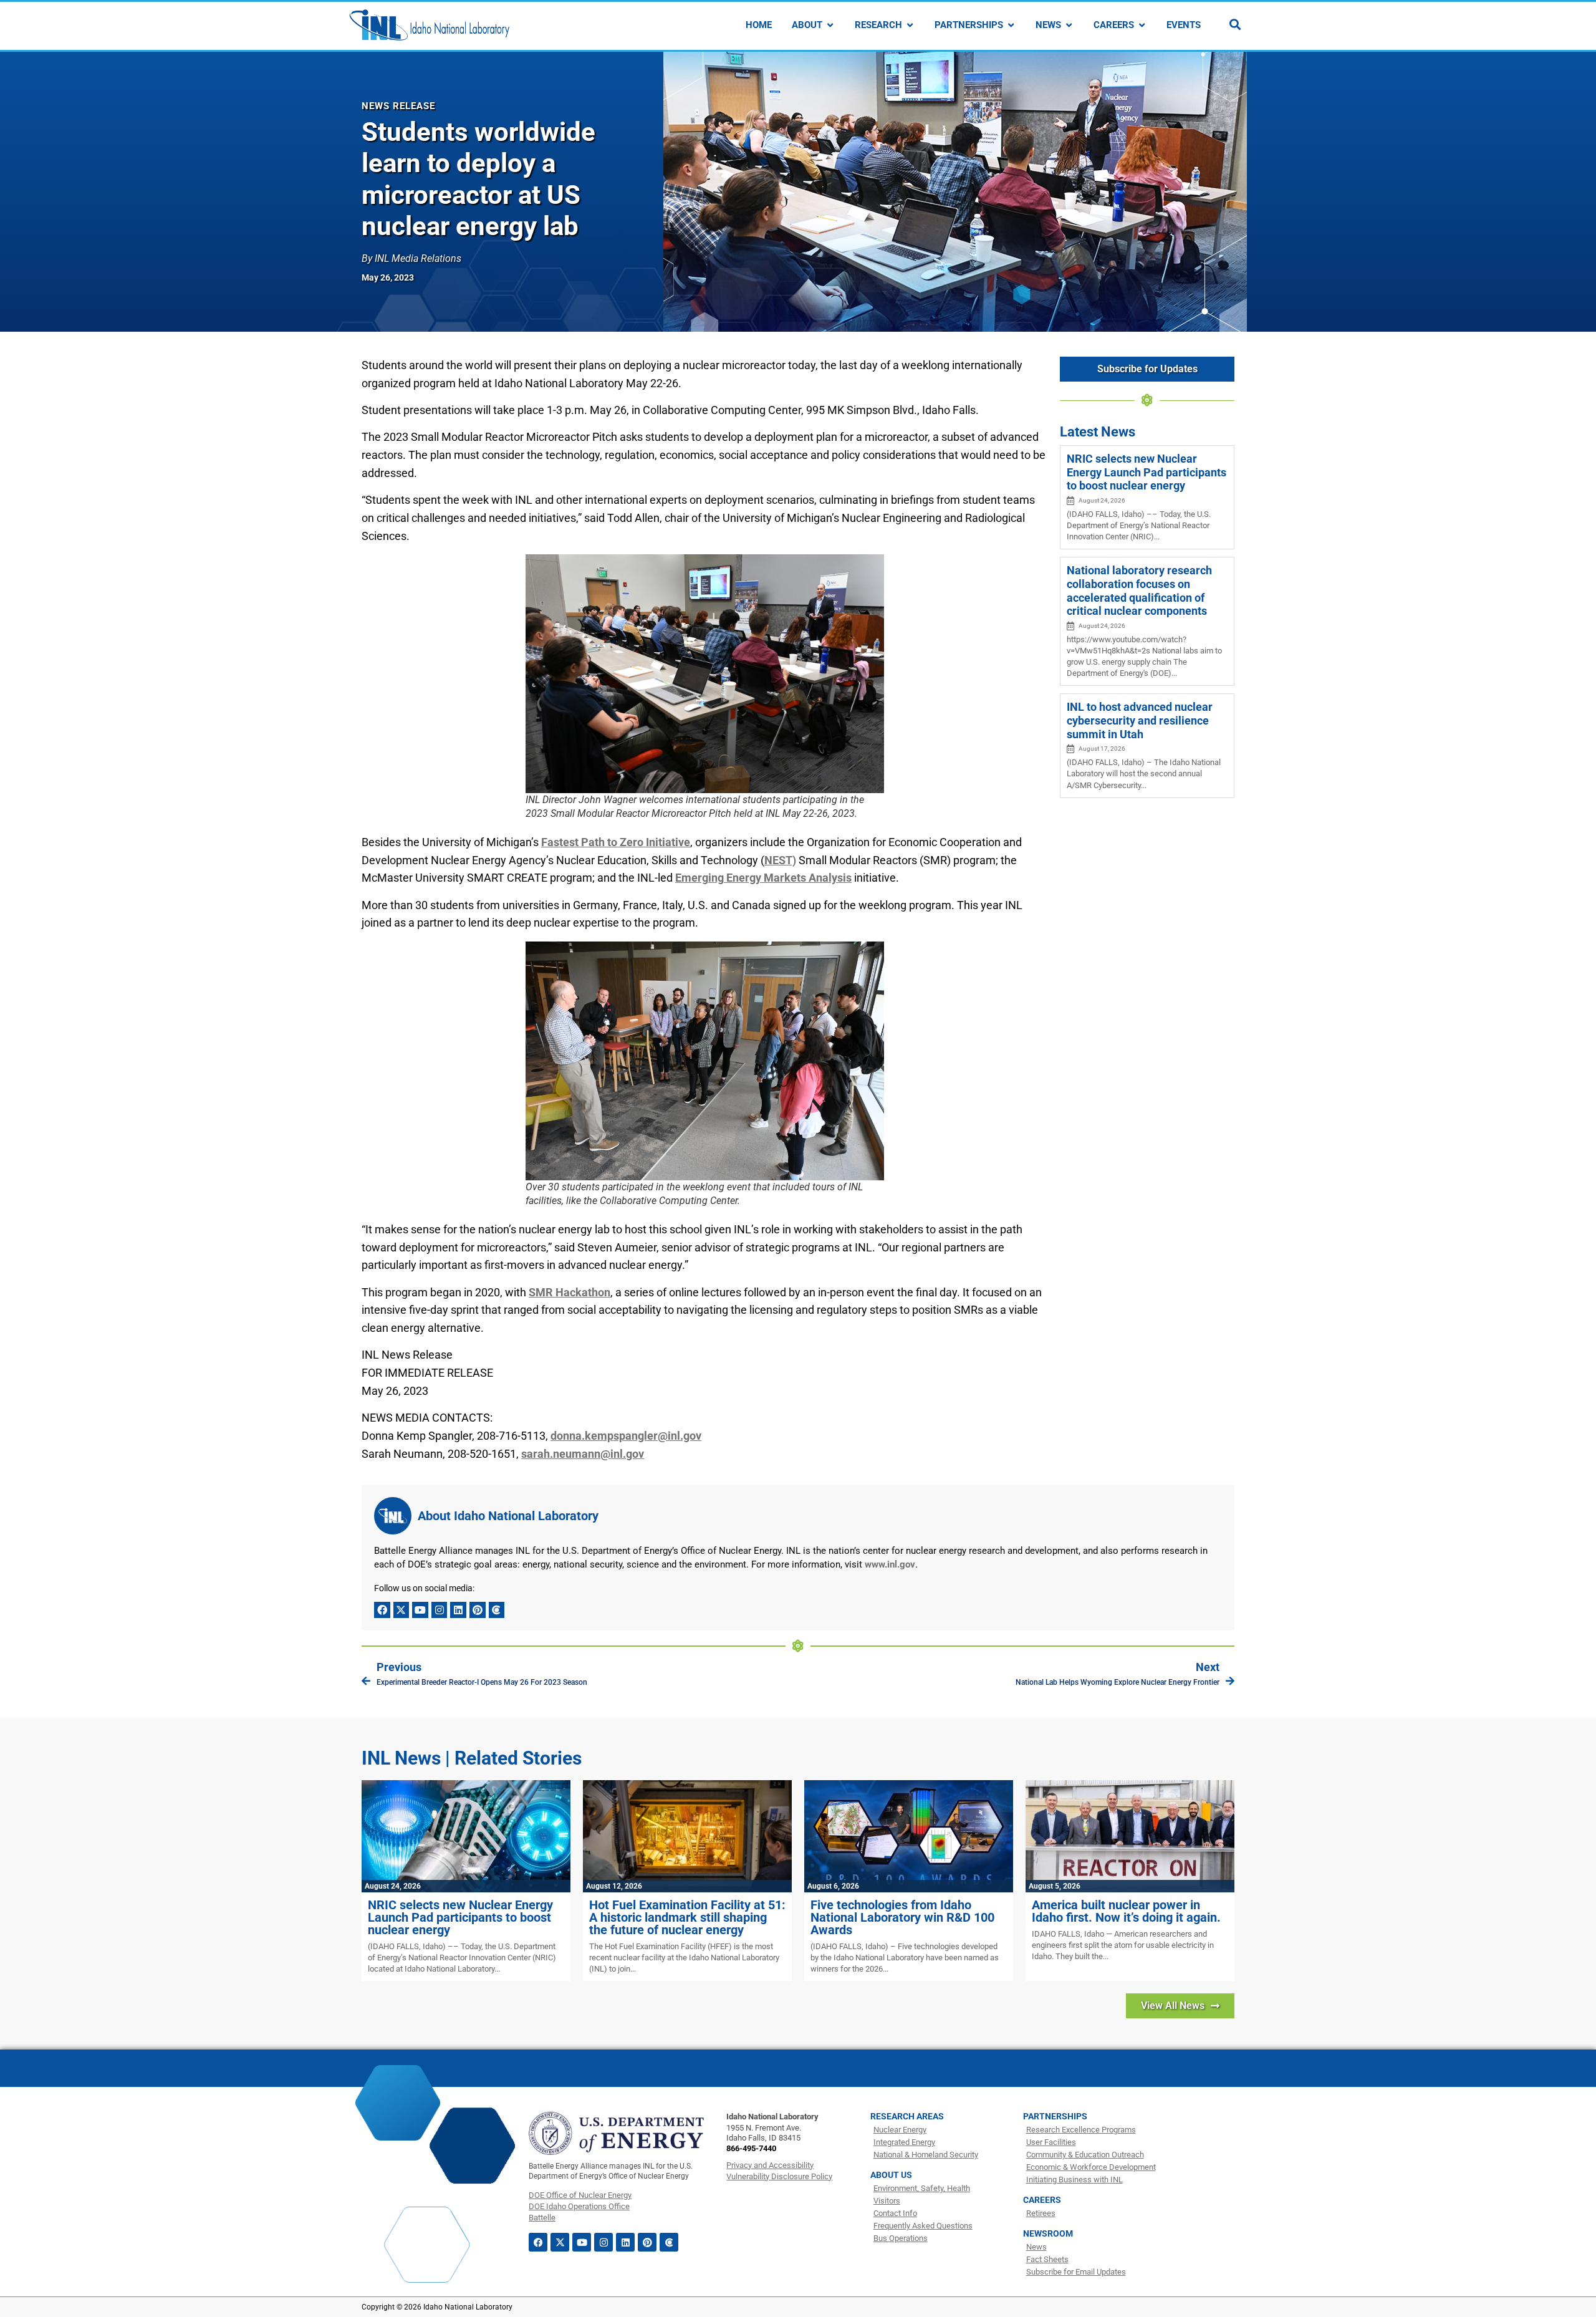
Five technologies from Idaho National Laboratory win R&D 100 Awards (902, 1917)
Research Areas (907, 2116)
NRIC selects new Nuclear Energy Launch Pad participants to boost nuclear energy (1147, 472)
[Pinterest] (478, 1610)
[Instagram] (440, 1610)
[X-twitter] (401, 1610)
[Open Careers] (1142, 25)
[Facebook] (382, 1610)
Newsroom (1048, 2233)
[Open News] (1069, 25)
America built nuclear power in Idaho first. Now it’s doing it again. (1126, 1911)
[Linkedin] (458, 1610)
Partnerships (1055, 2116)
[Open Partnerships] (1011, 25)
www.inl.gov (890, 1564)
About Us (891, 2175)
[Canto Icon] (497, 1610)
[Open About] (830, 25)
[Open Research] (910, 25)
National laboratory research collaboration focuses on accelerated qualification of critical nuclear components (1139, 590)
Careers (1042, 2200)
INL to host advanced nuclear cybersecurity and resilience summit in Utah (1140, 720)
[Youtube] (420, 1610)
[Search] (1235, 24)
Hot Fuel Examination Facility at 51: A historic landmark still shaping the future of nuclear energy (687, 1917)
